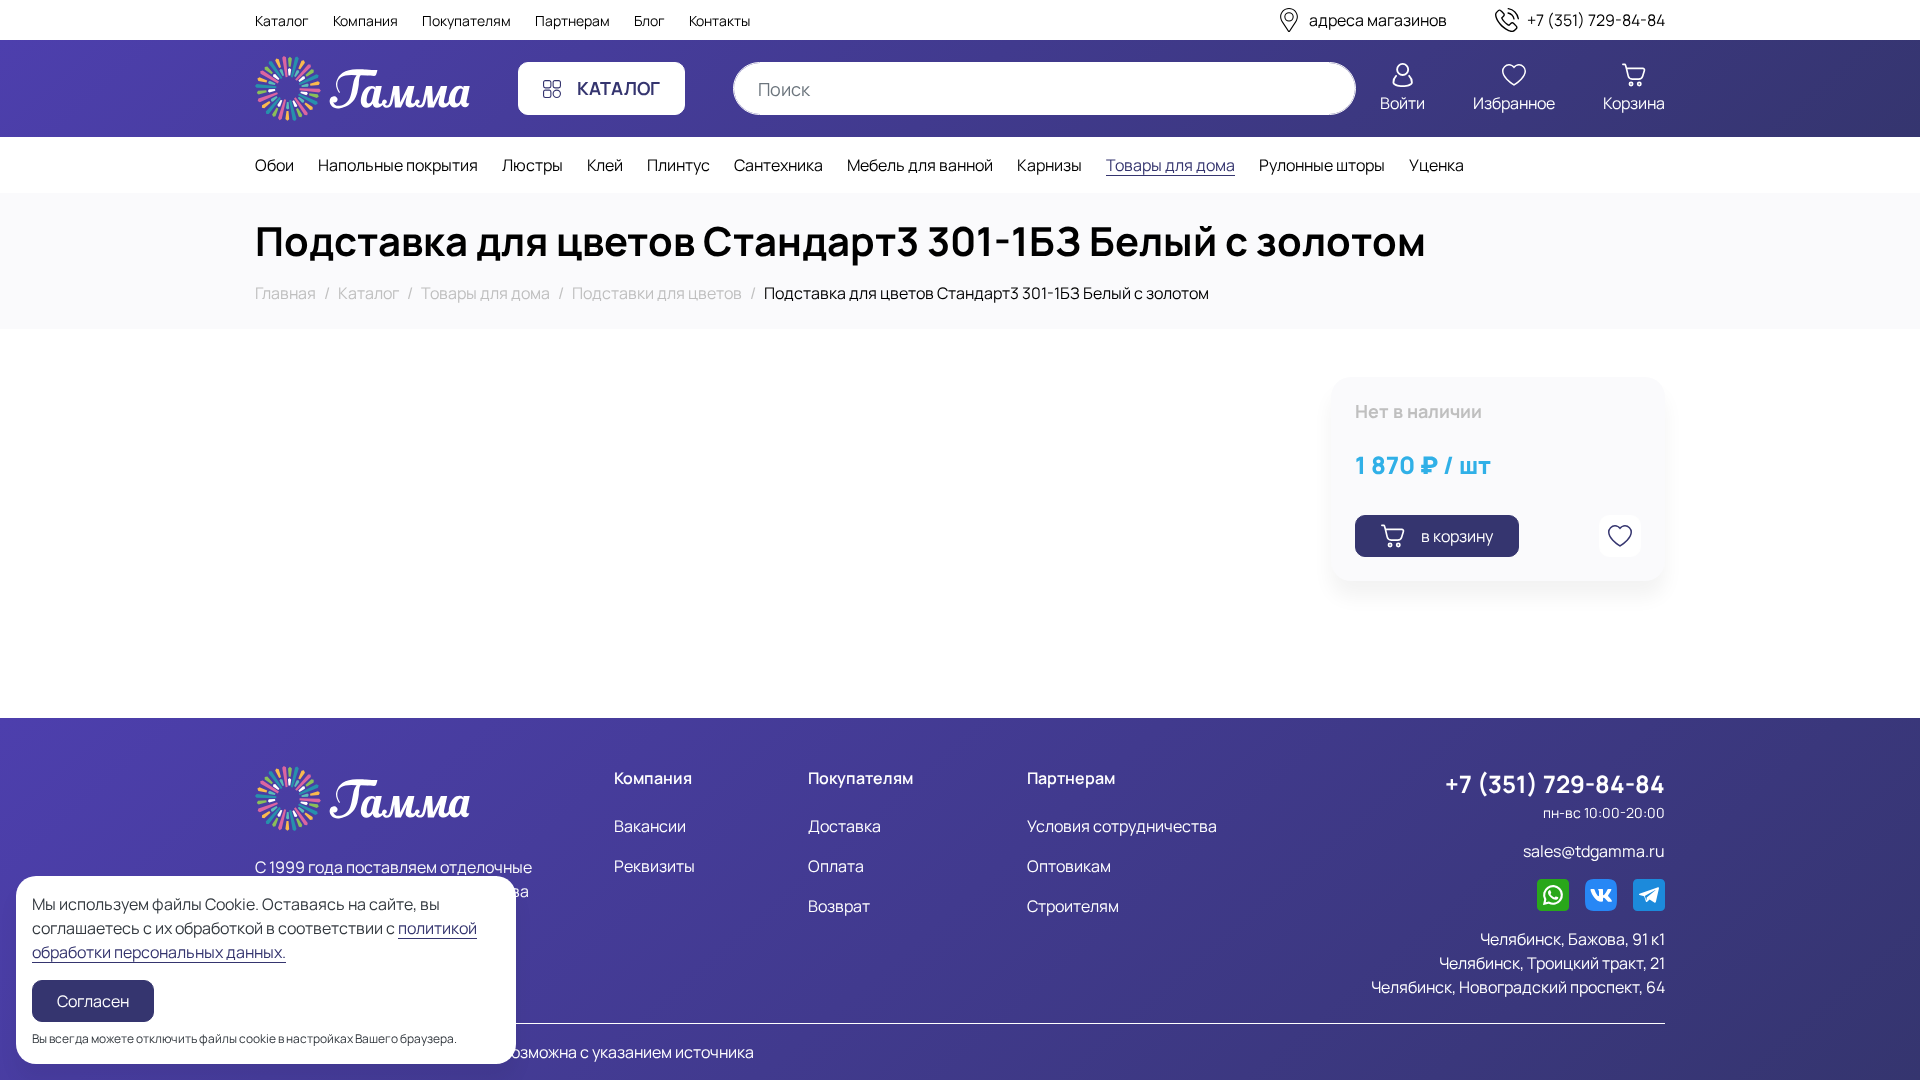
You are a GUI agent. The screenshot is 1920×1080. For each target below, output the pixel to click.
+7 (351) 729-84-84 (1555, 783)
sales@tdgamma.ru (1594, 851)
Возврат (839, 906)
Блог (649, 20)
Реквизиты (654, 866)
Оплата (836, 866)
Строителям (1073, 906)
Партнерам (572, 20)
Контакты (719, 20)
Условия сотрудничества (1122, 826)
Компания (365, 20)
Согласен (93, 1001)
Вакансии (650, 826)
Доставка (844, 826)
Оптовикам (1069, 866)
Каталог (282, 20)
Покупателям (466, 20)
